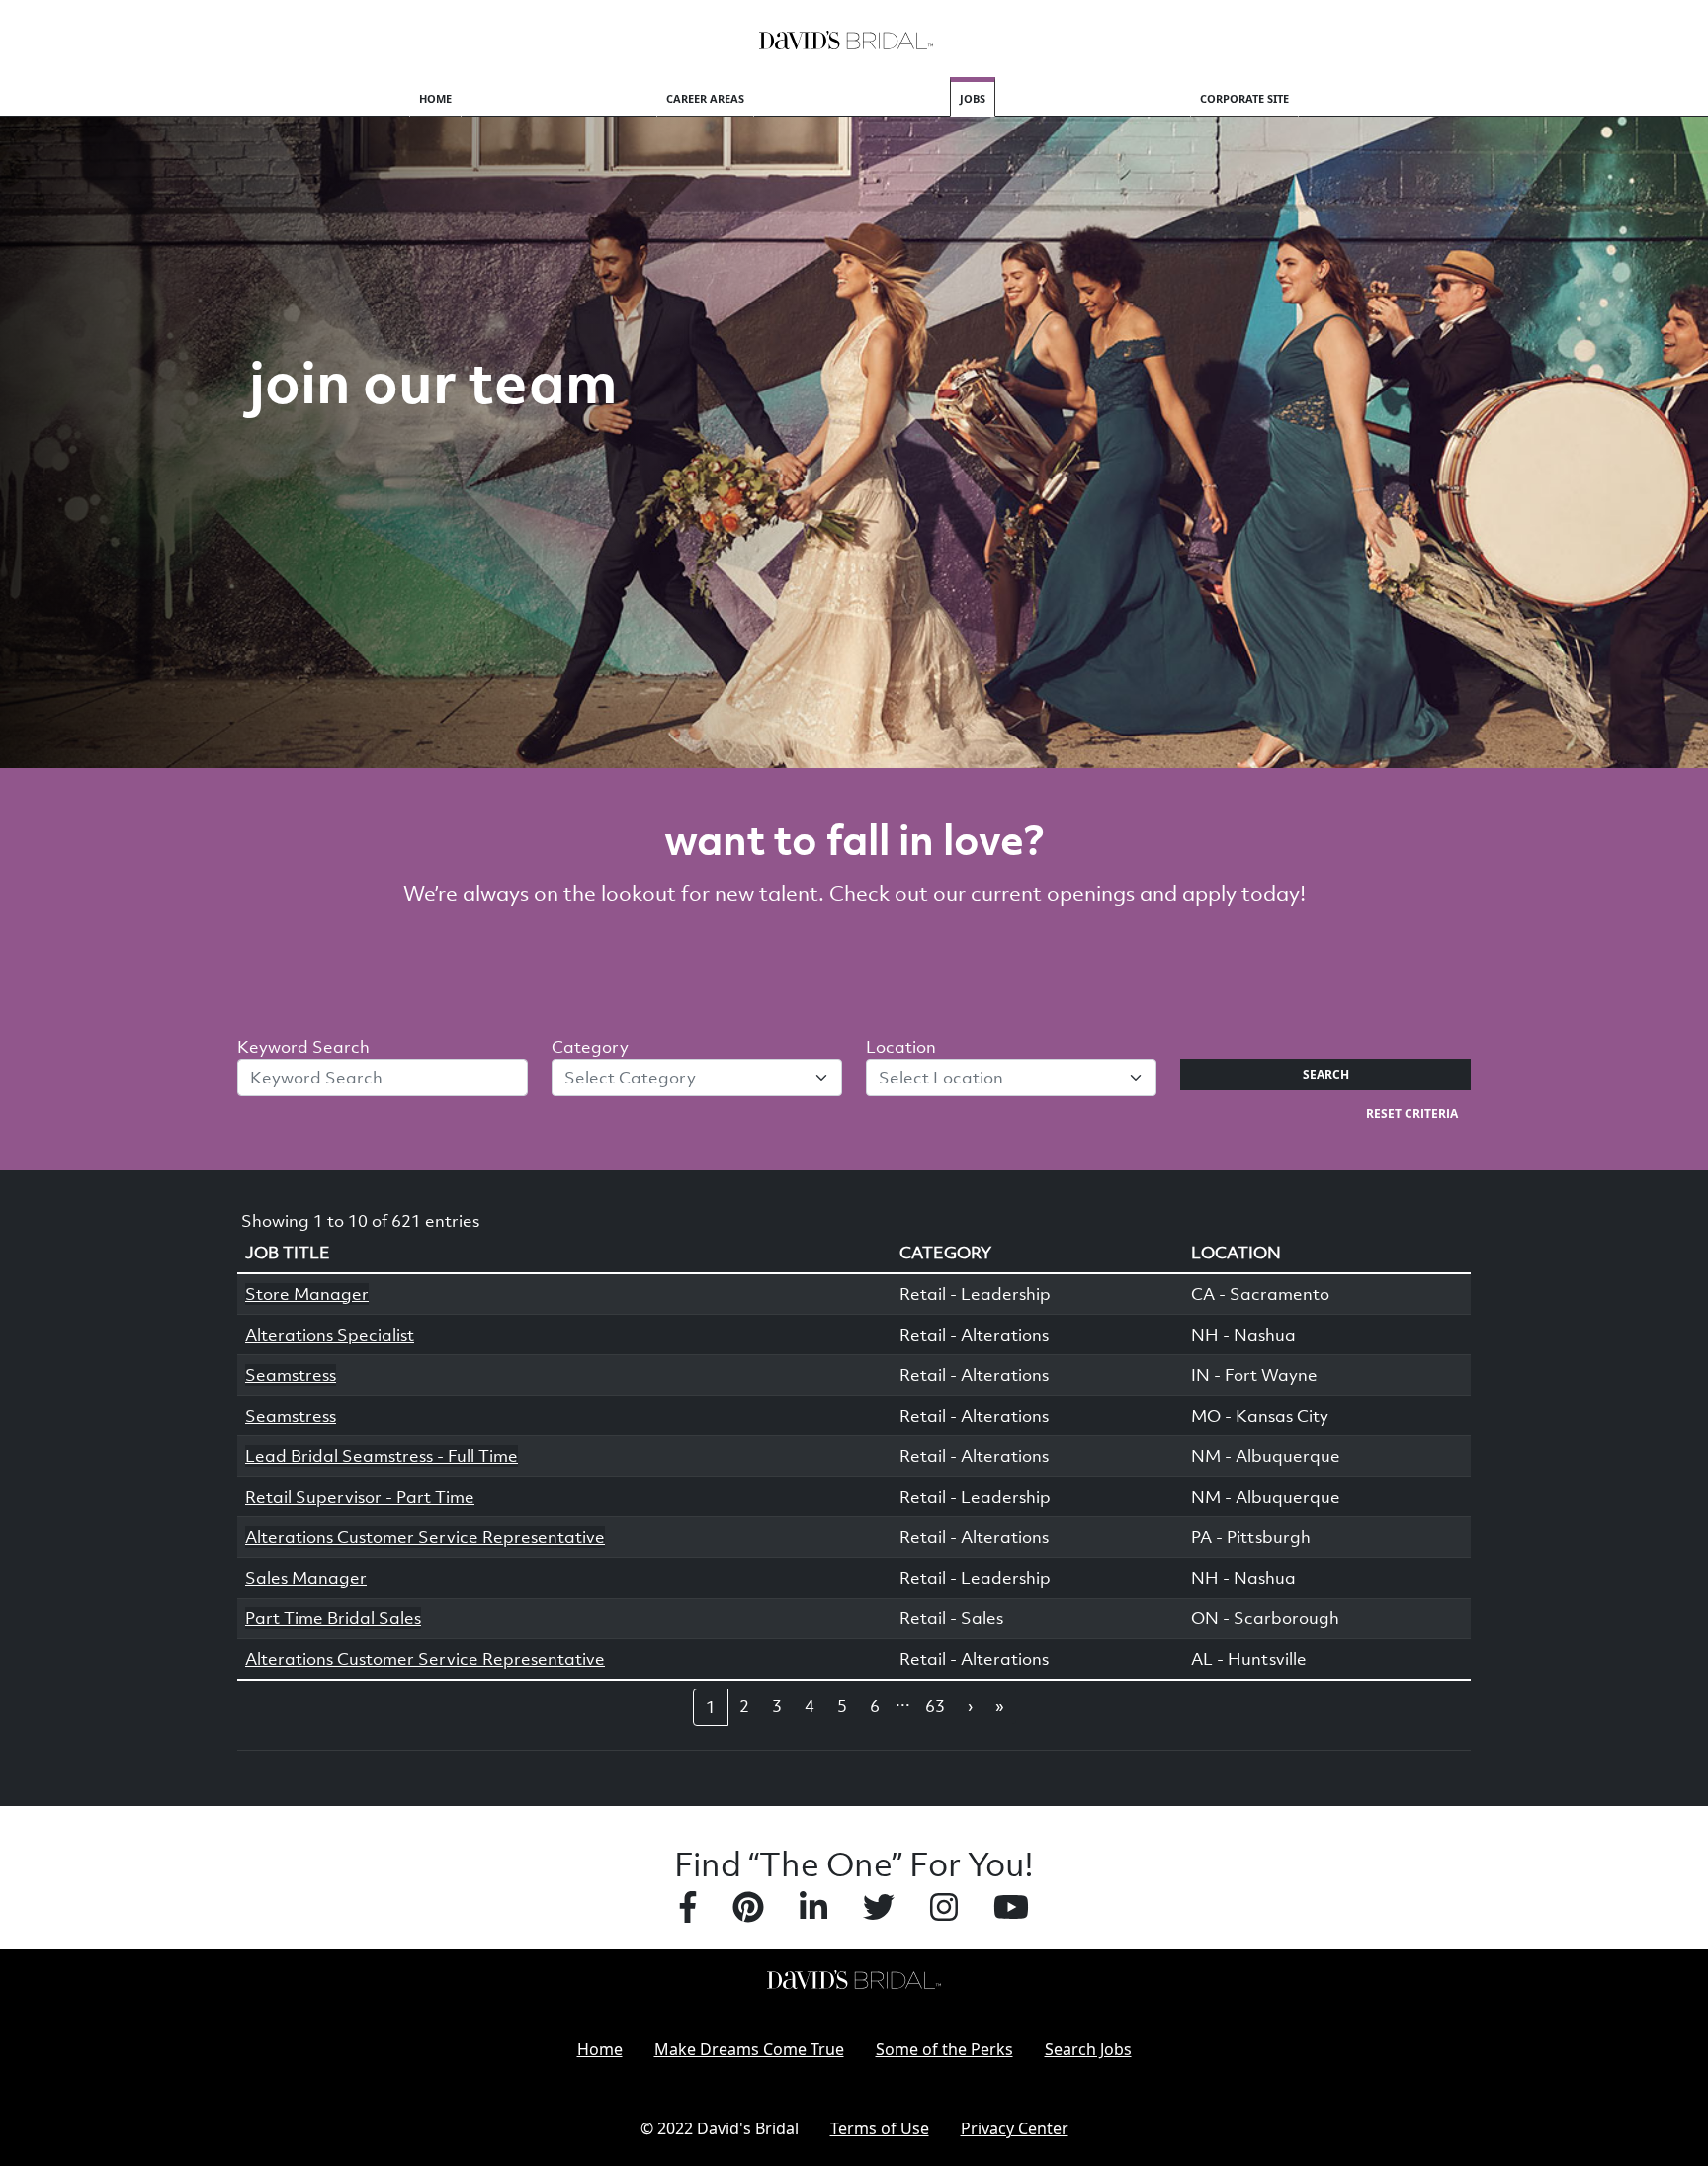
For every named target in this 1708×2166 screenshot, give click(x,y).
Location (901, 1047)
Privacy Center (1015, 2128)
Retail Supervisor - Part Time (360, 1497)
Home (435, 98)
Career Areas (705, 98)
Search (1326, 1074)
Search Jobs (1088, 2049)
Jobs (973, 98)
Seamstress (291, 1375)
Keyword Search (303, 1047)
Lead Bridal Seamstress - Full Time (382, 1456)
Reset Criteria (1412, 1114)
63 (935, 1706)
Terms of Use (880, 2128)
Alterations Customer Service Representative (425, 1537)
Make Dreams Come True (749, 2049)
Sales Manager (306, 1578)
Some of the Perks (944, 2049)
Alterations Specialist (330, 1335)
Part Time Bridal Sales (333, 1618)
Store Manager (307, 1294)
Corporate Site (1244, 98)
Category (590, 1047)
